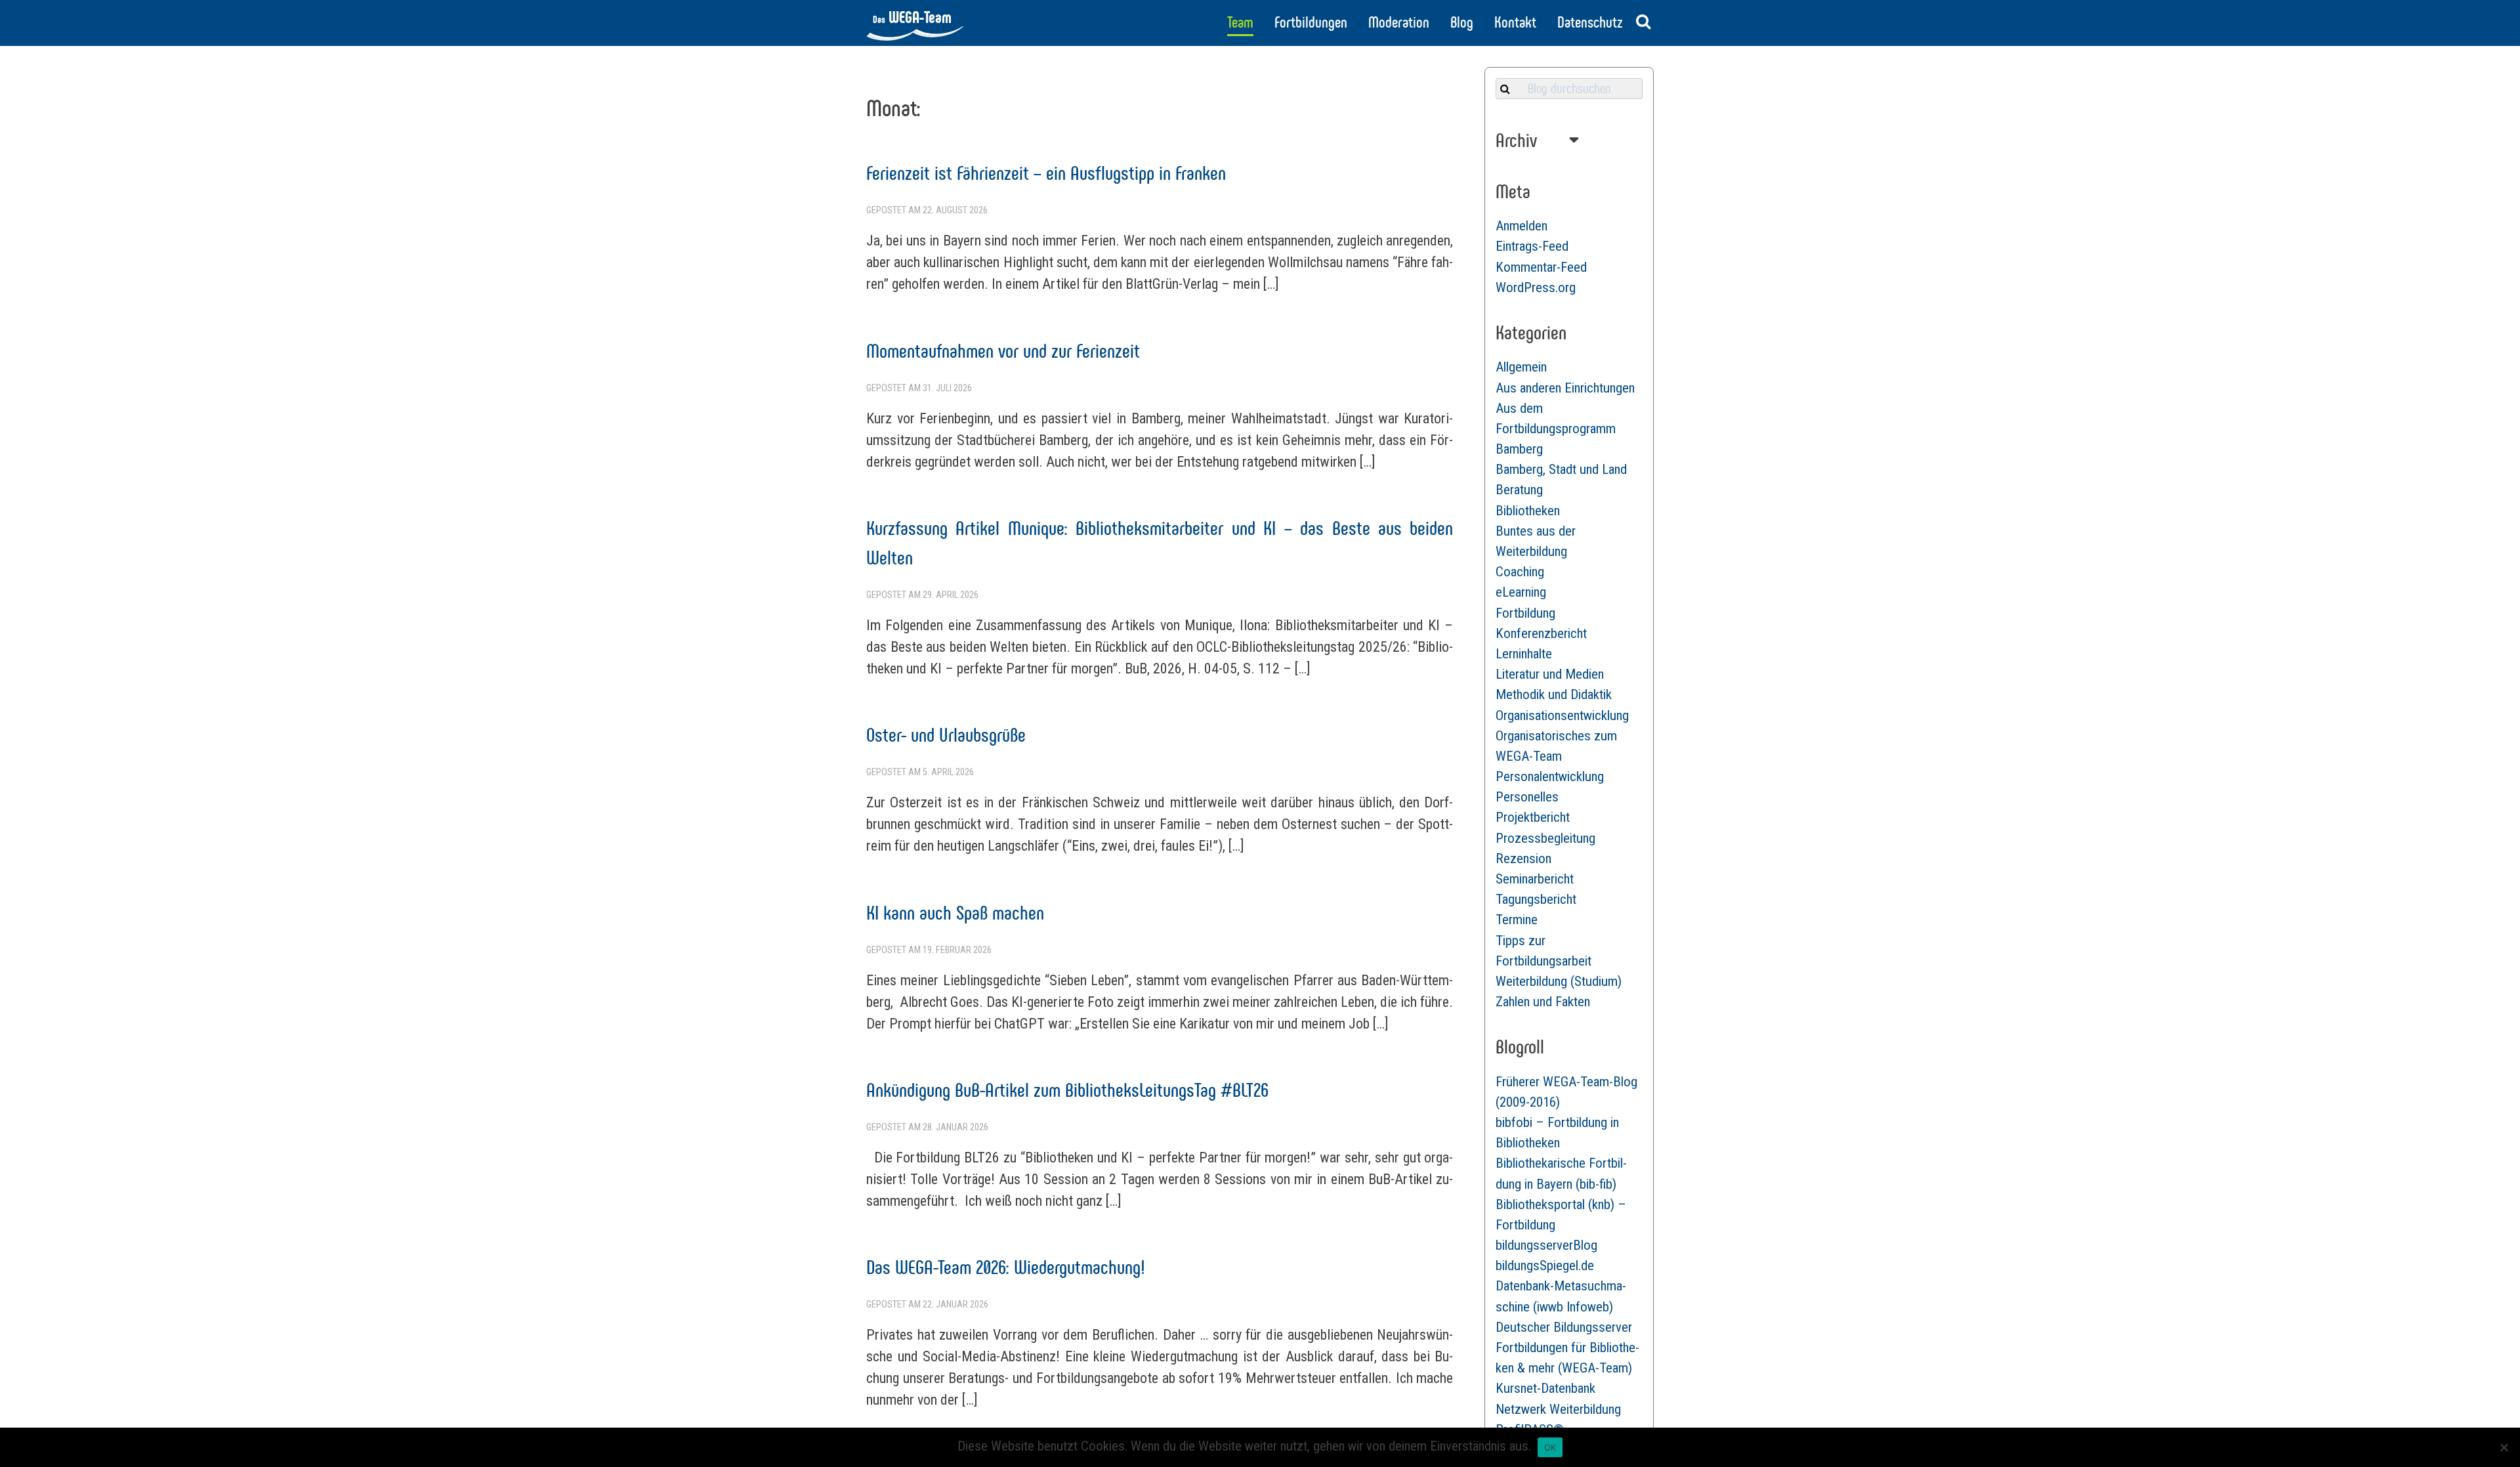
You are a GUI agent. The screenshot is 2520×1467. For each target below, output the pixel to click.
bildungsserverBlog (1546, 1245)
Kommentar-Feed (1541, 267)
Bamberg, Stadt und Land (1561, 469)
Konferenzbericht (1541, 633)
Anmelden (1522, 226)
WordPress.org (1536, 287)
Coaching (1520, 572)
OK (1550, 1447)
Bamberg (1519, 449)
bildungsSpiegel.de (1545, 1265)
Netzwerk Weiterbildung (1558, 1409)
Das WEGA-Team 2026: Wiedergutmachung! (1006, 1267)
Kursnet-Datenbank (1545, 1388)
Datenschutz (1590, 22)
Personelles (1527, 797)
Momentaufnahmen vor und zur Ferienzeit (1003, 351)
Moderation (1399, 22)
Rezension (1523, 859)
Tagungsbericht (1536, 899)
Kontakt (1515, 22)
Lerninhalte (1524, 654)
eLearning (1521, 592)
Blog (1462, 22)
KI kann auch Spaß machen (955, 913)
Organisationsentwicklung (1562, 715)
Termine (1517, 920)
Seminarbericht (1535, 879)
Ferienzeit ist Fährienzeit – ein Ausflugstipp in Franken (1046, 173)
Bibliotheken (1528, 511)
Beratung (1519, 490)
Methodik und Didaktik (1554, 694)
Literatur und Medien (1550, 674)
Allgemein (1521, 367)
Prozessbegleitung (1545, 838)
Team (1240, 22)
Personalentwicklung (1550, 776)
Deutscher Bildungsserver (1564, 1327)
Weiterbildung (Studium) (1559, 981)
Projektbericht (1533, 817)
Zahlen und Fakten (1543, 1002)
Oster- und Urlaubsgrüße (946, 735)
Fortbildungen (1311, 22)
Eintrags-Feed (1532, 246)
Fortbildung (1525, 613)
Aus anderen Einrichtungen (1565, 388)
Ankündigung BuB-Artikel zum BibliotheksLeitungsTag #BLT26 (1067, 1090)
